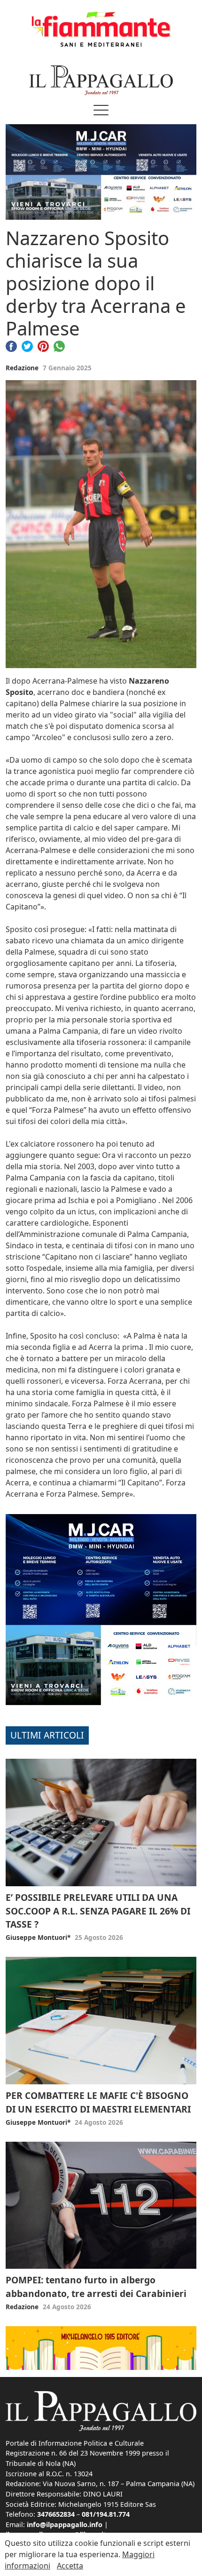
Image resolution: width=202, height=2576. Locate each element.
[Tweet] (27, 345)
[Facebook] (11, 345)
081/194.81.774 (106, 2514)
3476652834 (56, 2514)
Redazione (22, 368)
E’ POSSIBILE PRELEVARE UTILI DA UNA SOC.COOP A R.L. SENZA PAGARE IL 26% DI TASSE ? (98, 1911)
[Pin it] (43, 345)
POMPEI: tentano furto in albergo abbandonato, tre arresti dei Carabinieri (96, 2287)
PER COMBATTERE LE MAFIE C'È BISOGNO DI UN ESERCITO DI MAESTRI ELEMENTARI (98, 2102)
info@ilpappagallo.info (65, 2524)
